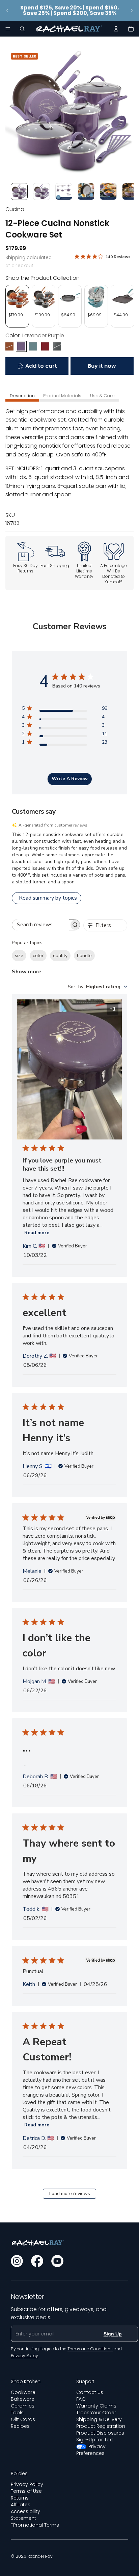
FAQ (81, 2399)
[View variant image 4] (86, 191)
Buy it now (102, 366)
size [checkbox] (19, 956)
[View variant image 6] (131, 191)
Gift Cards (23, 2419)
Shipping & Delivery (99, 2419)
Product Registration (101, 2426)
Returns (20, 2498)
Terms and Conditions (90, 2349)
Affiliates (21, 2505)
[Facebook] (37, 2261)
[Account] (116, 29)
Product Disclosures (100, 2433)
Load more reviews (70, 2194)
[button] (69, 858)
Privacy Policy (27, 2484)
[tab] (22, 396)
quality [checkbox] (60, 956)
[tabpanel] (69, 467)
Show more (27, 972)
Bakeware (23, 2399)
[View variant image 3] (64, 191)
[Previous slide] (7, 10)
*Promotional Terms (35, 2525)
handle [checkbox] (84, 956)
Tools (17, 2413)
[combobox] (98, 987)
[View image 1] (19, 191)
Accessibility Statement (25, 2515)
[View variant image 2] (41, 191)
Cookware (23, 2392)
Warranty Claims (96, 2406)
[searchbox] (41, 925)
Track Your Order (96, 2413)
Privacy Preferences (91, 2450)
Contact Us (90, 2392)
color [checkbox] (38, 956)
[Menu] (8, 29)
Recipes (20, 2426)
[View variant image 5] (108, 191)
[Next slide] (132, 10)
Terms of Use (26, 2491)
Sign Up (113, 2334)
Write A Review (70, 779)
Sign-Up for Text (95, 2440)
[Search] (22, 29)
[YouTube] (57, 2261)
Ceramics (23, 2406)
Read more (37, 1233)
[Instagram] (17, 2261)
